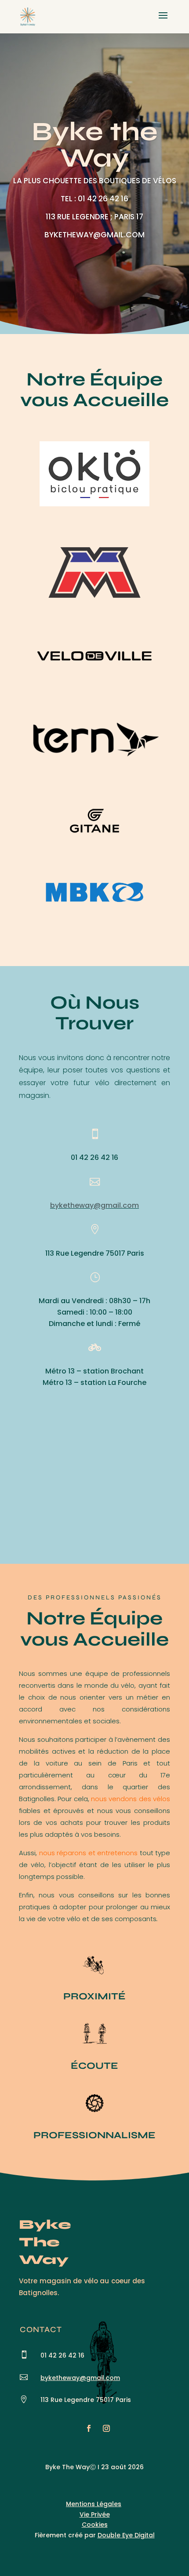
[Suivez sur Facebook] (89, 2428)
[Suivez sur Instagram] (106, 2428)
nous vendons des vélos (131, 1799)
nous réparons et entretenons (89, 1853)
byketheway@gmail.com (94, 1205)
